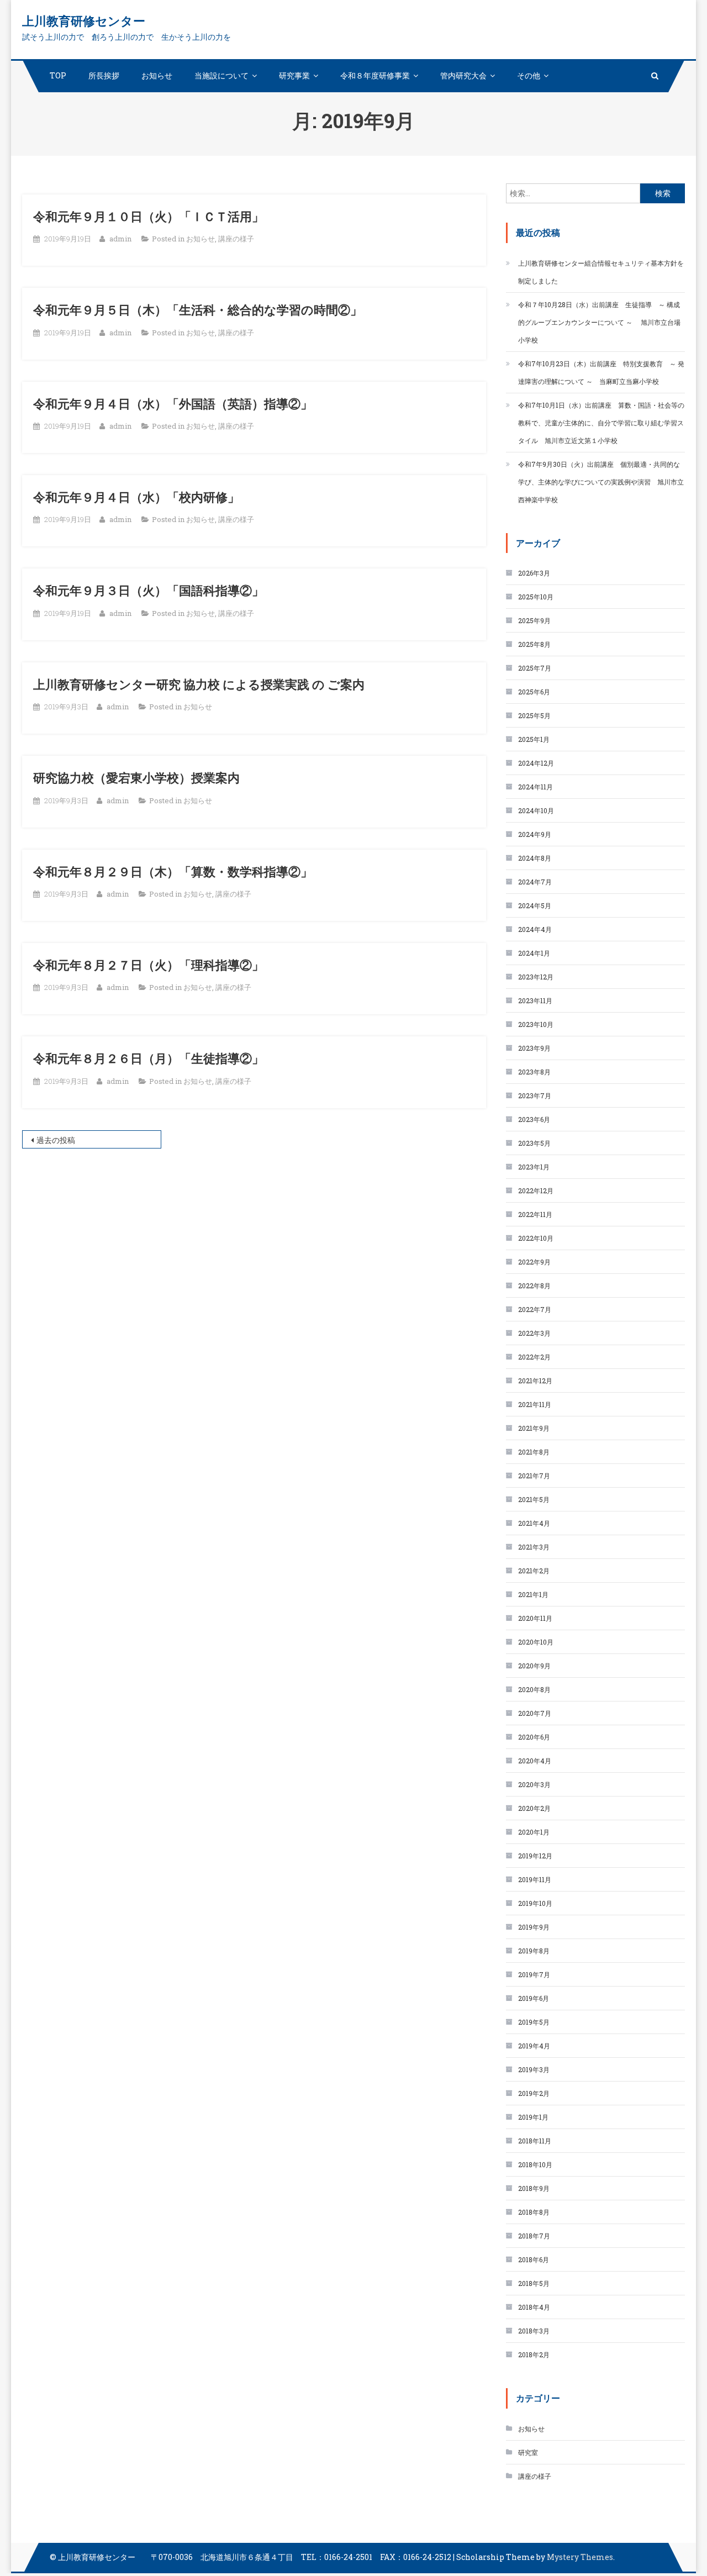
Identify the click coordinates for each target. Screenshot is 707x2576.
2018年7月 (534, 2236)
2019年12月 (535, 1856)
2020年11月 (535, 1618)
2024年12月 (536, 763)
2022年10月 (536, 1238)
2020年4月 (535, 1761)
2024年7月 (535, 882)
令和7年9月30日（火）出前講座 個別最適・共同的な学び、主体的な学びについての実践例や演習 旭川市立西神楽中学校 (601, 482)
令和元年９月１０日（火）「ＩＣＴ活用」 (149, 216)
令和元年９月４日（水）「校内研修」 (136, 497)
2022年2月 (534, 1357)
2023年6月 (534, 1119)
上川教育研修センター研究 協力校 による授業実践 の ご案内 (199, 684)
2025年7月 (535, 668)
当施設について (221, 75)
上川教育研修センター (84, 21)
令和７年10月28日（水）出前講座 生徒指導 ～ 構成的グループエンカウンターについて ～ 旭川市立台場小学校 (599, 322)
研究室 (528, 2452)
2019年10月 (535, 1903)
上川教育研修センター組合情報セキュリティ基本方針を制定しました (601, 272)
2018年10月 (535, 2164)
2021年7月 (534, 1476)
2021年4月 (534, 1523)
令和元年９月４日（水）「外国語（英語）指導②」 (173, 404)
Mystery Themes (580, 2557)
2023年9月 (534, 1048)
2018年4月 (534, 2307)
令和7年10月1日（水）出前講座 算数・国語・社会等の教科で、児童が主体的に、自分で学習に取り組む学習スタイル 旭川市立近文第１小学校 (601, 423)
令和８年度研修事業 (375, 75)
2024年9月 (535, 834)
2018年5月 (534, 2283)
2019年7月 (534, 1974)
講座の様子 (236, 239)
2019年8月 (534, 1951)
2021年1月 (533, 1594)
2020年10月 (536, 1642)
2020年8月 (534, 1689)
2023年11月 (535, 1000)
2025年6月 (534, 692)
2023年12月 (536, 977)
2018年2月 (534, 2354)
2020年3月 (534, 1784)
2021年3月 (534, 1547)
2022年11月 (535, 1214)
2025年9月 (534, 620)
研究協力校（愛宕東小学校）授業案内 (136, 778)
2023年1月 (534, 1167)
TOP (58, 75)
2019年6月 (534, 1998)
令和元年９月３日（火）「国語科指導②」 (149, 590)
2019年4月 (534, 2046)
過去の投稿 (56, 1140)
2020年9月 (534, 1666)
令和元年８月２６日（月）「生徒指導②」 (149, 1058)
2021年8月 (534, 1452)
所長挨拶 (104, 75)
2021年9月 (534, 1428)
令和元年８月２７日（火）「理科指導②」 (149, 965)
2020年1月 (534, 1832)
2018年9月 (534, 2188)
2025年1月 (534, 739)
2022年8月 (534, 1286)
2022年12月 (536, 1190)
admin (120, 239)
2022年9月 (534, 1262)
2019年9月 (534, 1927)
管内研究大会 (463, 75)
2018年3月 (534, 2331)
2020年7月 (535, 1713)
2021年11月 (535, 1404)
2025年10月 (536, 597)
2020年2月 (534, 1808)
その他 (529, 75)
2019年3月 (534, 2069)
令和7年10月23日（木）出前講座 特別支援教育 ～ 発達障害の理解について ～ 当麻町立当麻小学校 (601, 372)
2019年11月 (535, 1879)
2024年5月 (535, 905)
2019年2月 (534, 2093)
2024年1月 (534, 953)
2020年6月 (534, 1737)
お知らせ (157, 75)
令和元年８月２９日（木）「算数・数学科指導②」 (173, 871)
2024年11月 (535, 787)
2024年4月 (535, 929)
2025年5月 (534, 715)
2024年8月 (535, 858)
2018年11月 (535, 2141)
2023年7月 (535, 1095)
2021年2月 (534, 1571)
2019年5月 (534, 2022)
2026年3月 (534, 573)
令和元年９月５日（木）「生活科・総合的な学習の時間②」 (198, 310)
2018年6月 (534, 2259)
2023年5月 (534, 1143)
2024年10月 (536, 810)
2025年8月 (534, 644)
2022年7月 (535, 1309)
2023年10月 (536, 1024)
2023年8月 (534, 1072)
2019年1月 (533, 2117)
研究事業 (294, 75)
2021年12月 (535, 1381)
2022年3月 (534, 1333)
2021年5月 (534, 1499)
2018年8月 (534, 2212)
